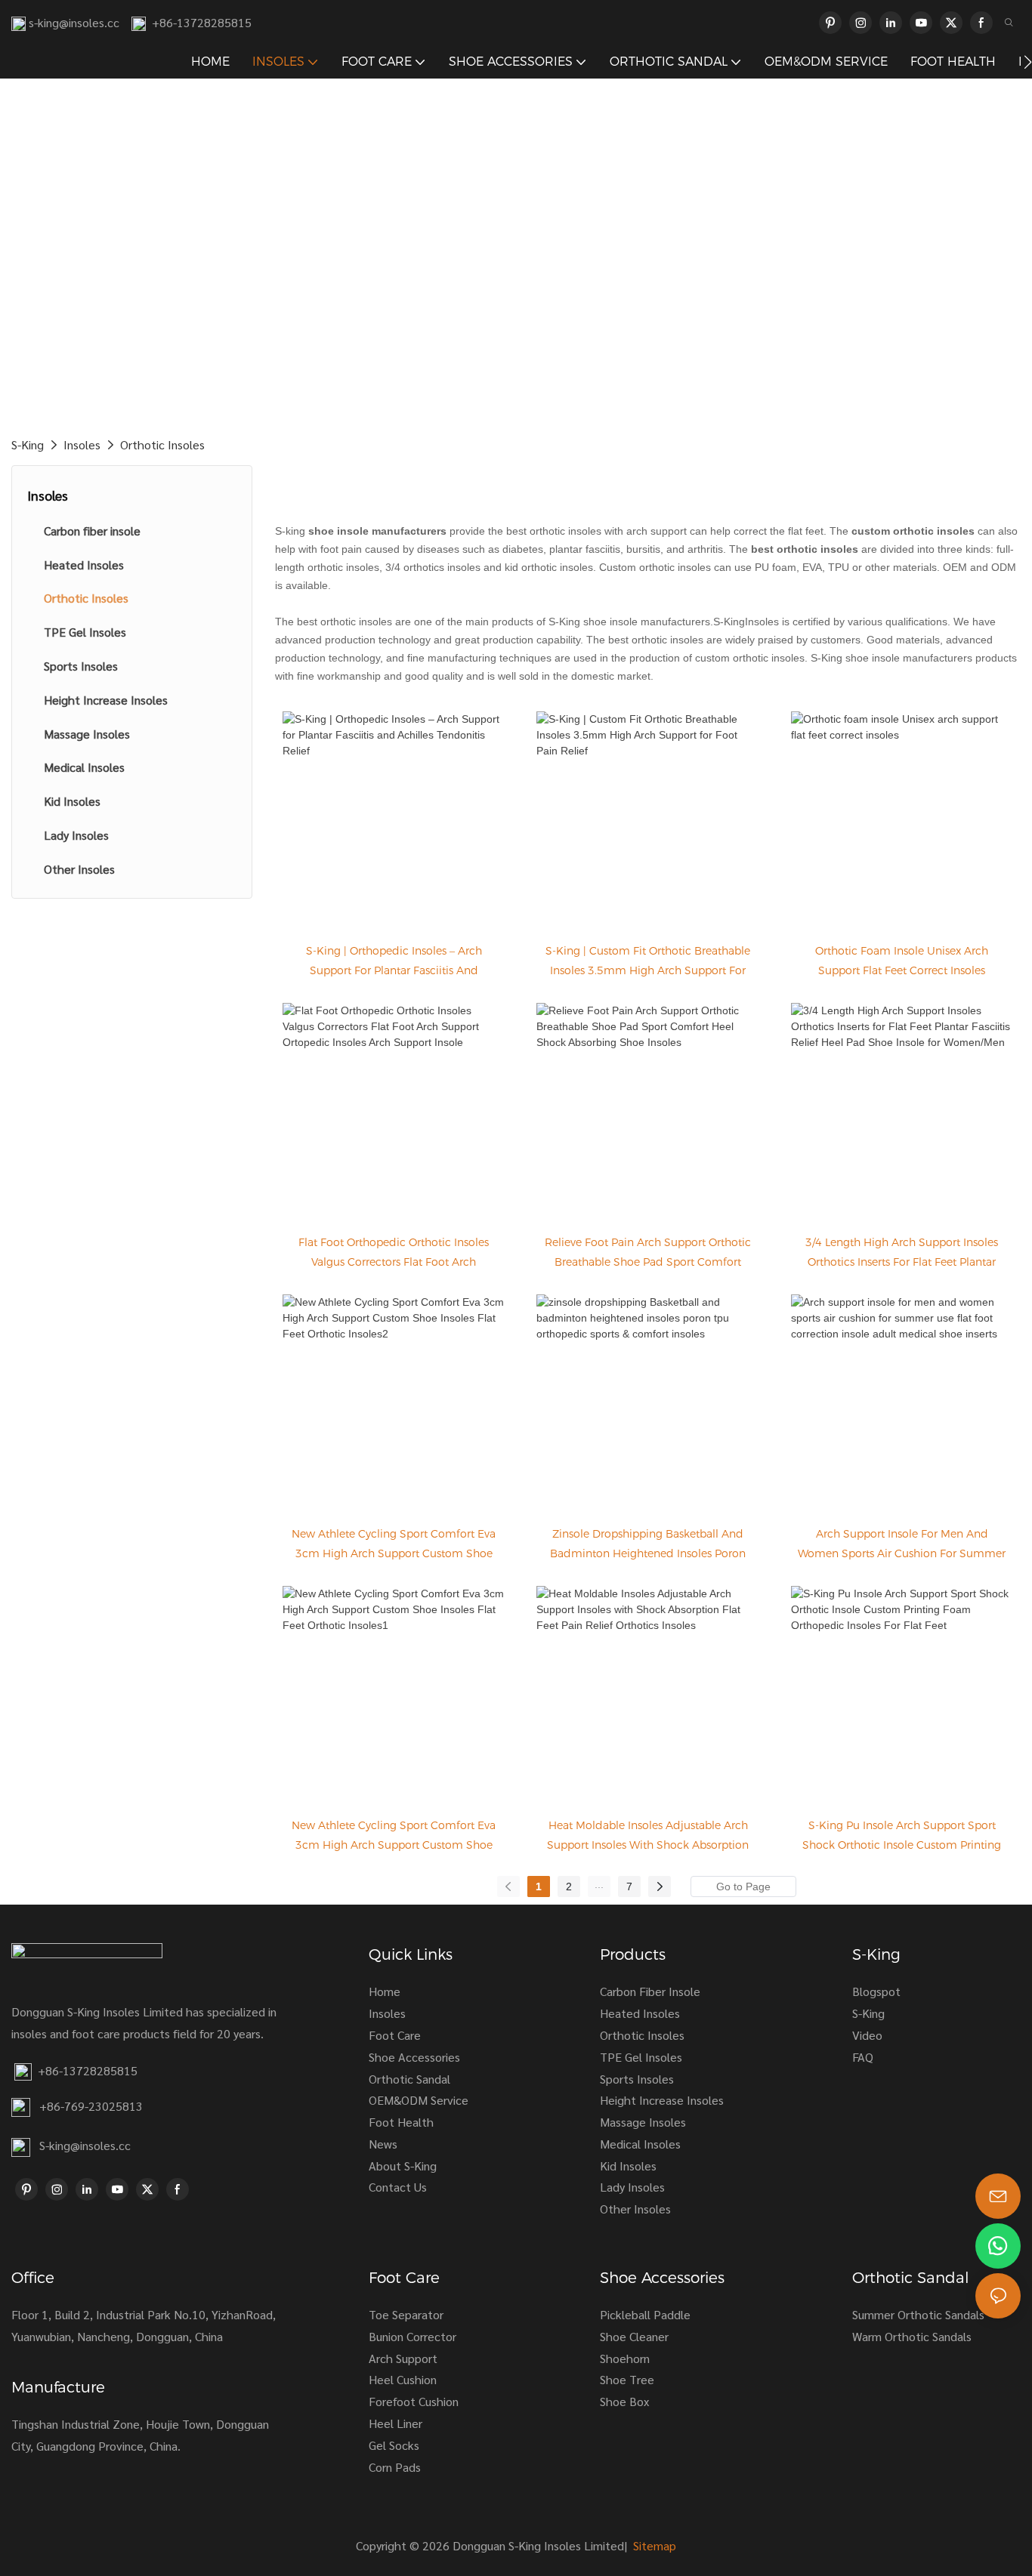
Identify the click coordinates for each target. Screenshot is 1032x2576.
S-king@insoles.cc (85, 2145)
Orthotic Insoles (162, 444)
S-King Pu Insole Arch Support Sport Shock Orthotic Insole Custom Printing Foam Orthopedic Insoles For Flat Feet (902, 1845)
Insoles (82, 444)
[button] (1028, 62)
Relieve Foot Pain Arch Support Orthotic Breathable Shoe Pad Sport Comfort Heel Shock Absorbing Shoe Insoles (648, 1262)
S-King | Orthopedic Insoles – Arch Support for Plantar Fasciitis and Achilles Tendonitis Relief (394, 970)
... (599, 1884)
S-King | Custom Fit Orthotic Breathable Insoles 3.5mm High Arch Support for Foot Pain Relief (648, 970)
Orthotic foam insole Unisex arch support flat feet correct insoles (902, 961)
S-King (28, 444)
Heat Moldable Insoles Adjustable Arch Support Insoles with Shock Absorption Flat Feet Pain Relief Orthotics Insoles (648, 1845)
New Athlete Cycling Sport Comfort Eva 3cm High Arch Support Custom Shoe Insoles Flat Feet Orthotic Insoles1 (394, 1845)
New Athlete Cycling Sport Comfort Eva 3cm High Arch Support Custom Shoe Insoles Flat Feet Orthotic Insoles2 (394, 1553)
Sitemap (653, 2545)
